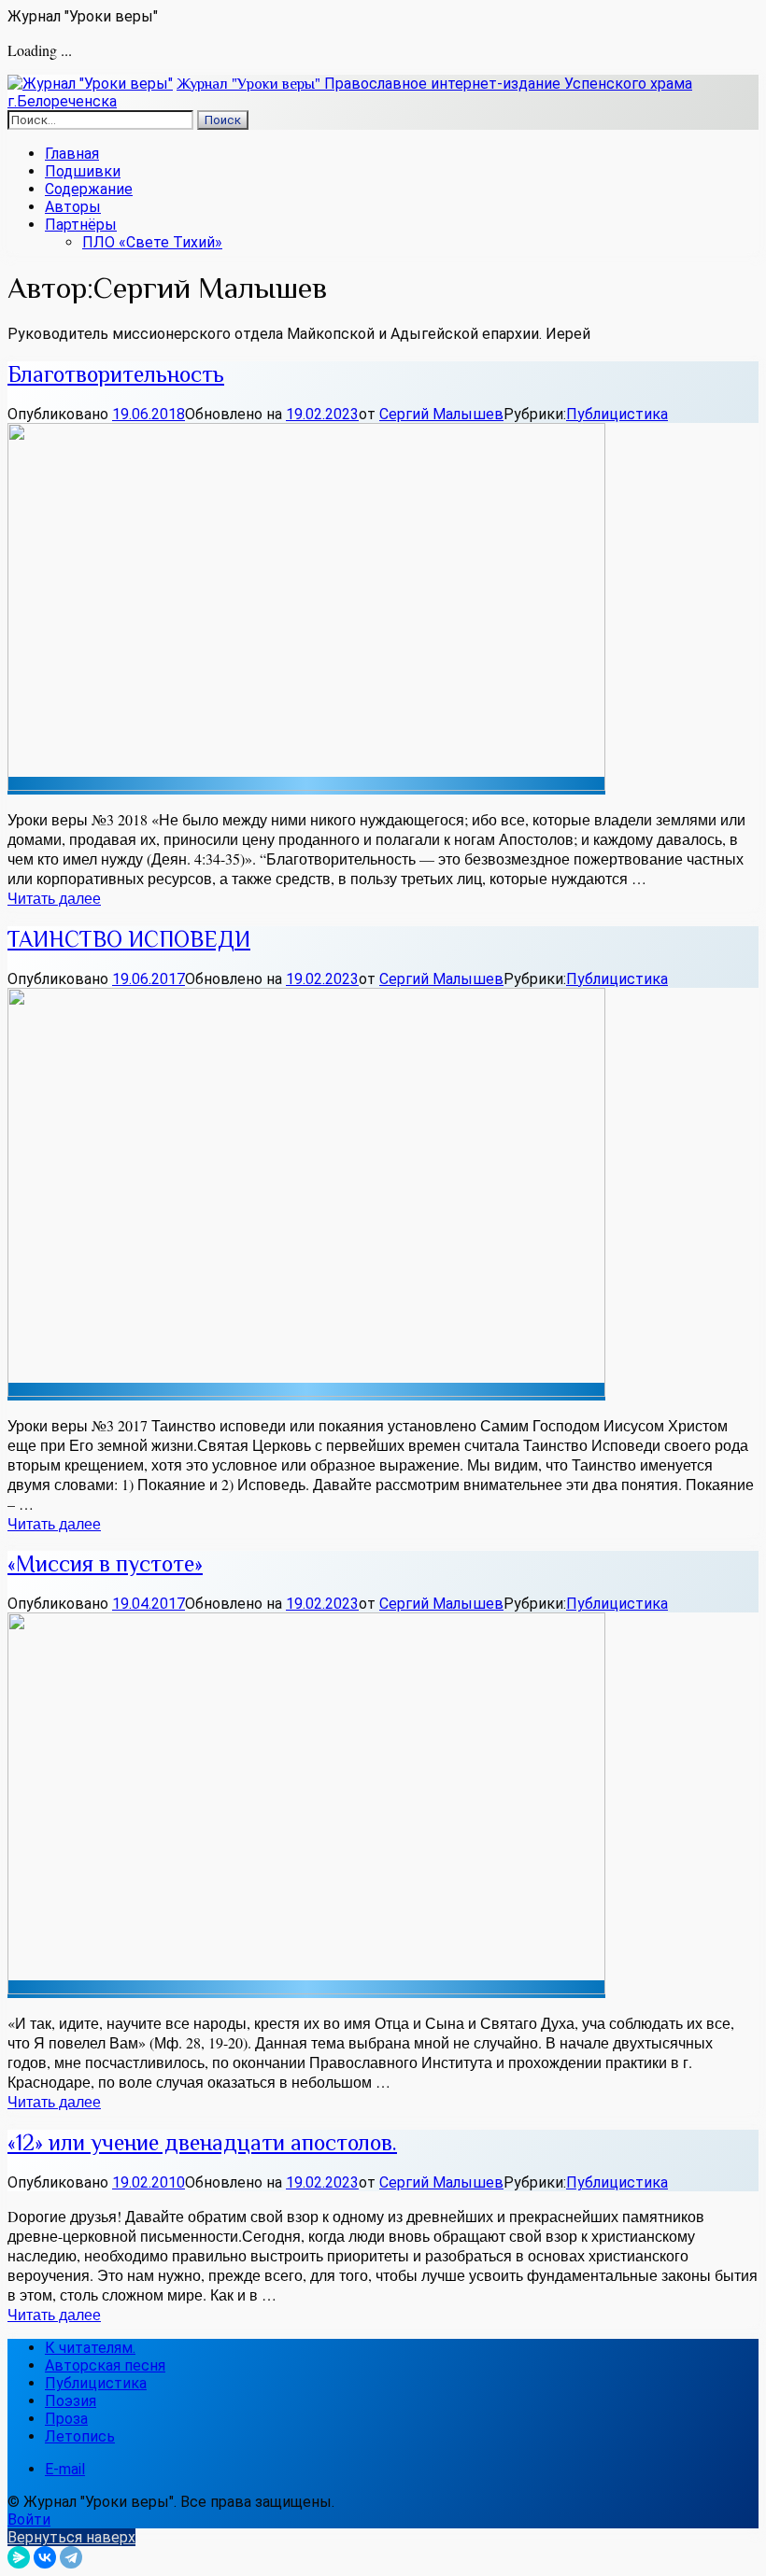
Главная (72, 154)
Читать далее (54, 898)
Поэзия (71, 2401)
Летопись (80, 2436)
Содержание (89, 189)
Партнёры (81, 225)
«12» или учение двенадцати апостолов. (202, 2142)
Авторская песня (105, 2365)
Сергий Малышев (441, 414)
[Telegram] (71, 2557)
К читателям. (90, 2348)
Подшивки (83, 171)
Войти (29, 2520)
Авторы (73, 207)
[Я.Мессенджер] (19, 2557)
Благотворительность (116, 374)
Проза (66, 2419)
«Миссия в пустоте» (105, 1563)
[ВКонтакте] (45, 2557)
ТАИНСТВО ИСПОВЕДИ (129, 939)
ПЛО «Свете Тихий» (152, 242)
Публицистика (617, 414)
